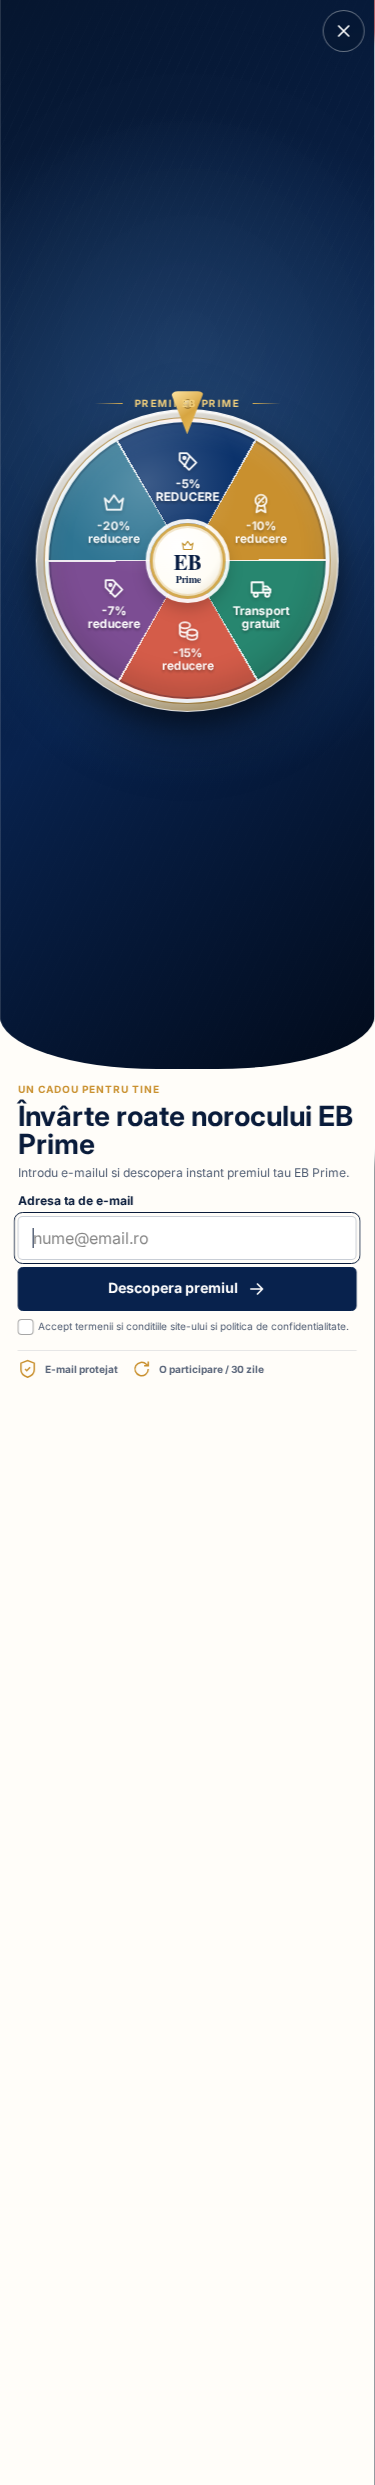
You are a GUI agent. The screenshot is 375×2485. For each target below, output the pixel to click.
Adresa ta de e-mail (75, 1200)
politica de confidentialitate (283, 1326)
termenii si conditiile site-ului (141, 1326)
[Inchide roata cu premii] (344, 31)
